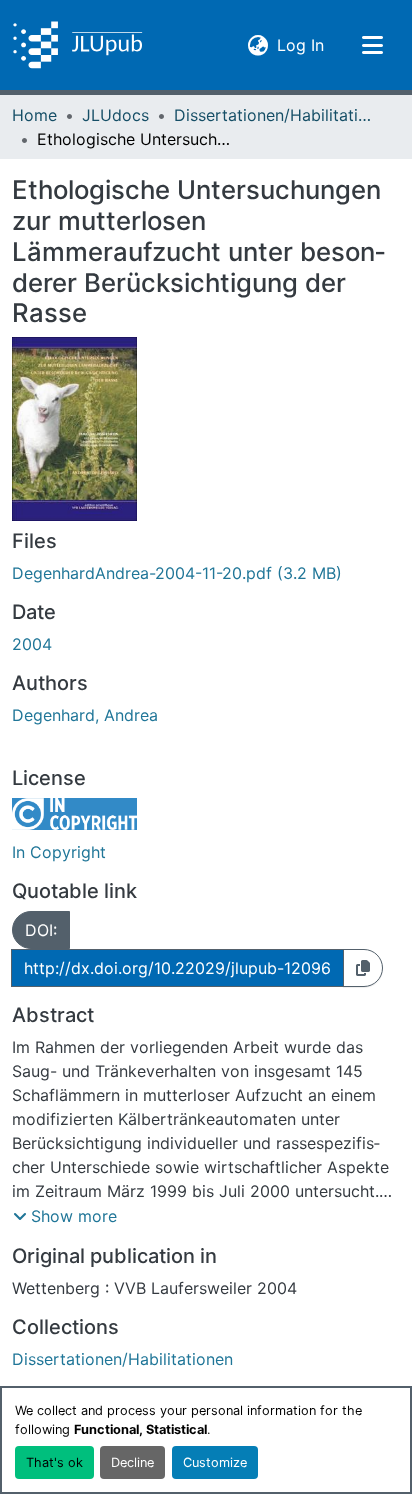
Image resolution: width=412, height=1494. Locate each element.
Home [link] (34, 115)
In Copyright (59, 852)
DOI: (41, 930)
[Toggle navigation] (372, 45)
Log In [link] (300, 44)
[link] (206, 573)
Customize (215, 1462)
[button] (77, 45)
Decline (132, 1462)
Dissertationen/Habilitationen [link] (274, 115)
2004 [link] (32, 644)
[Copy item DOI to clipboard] (363, 968)
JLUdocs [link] (115, 115)
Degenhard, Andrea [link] (85, 715)
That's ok (54, 1462)
